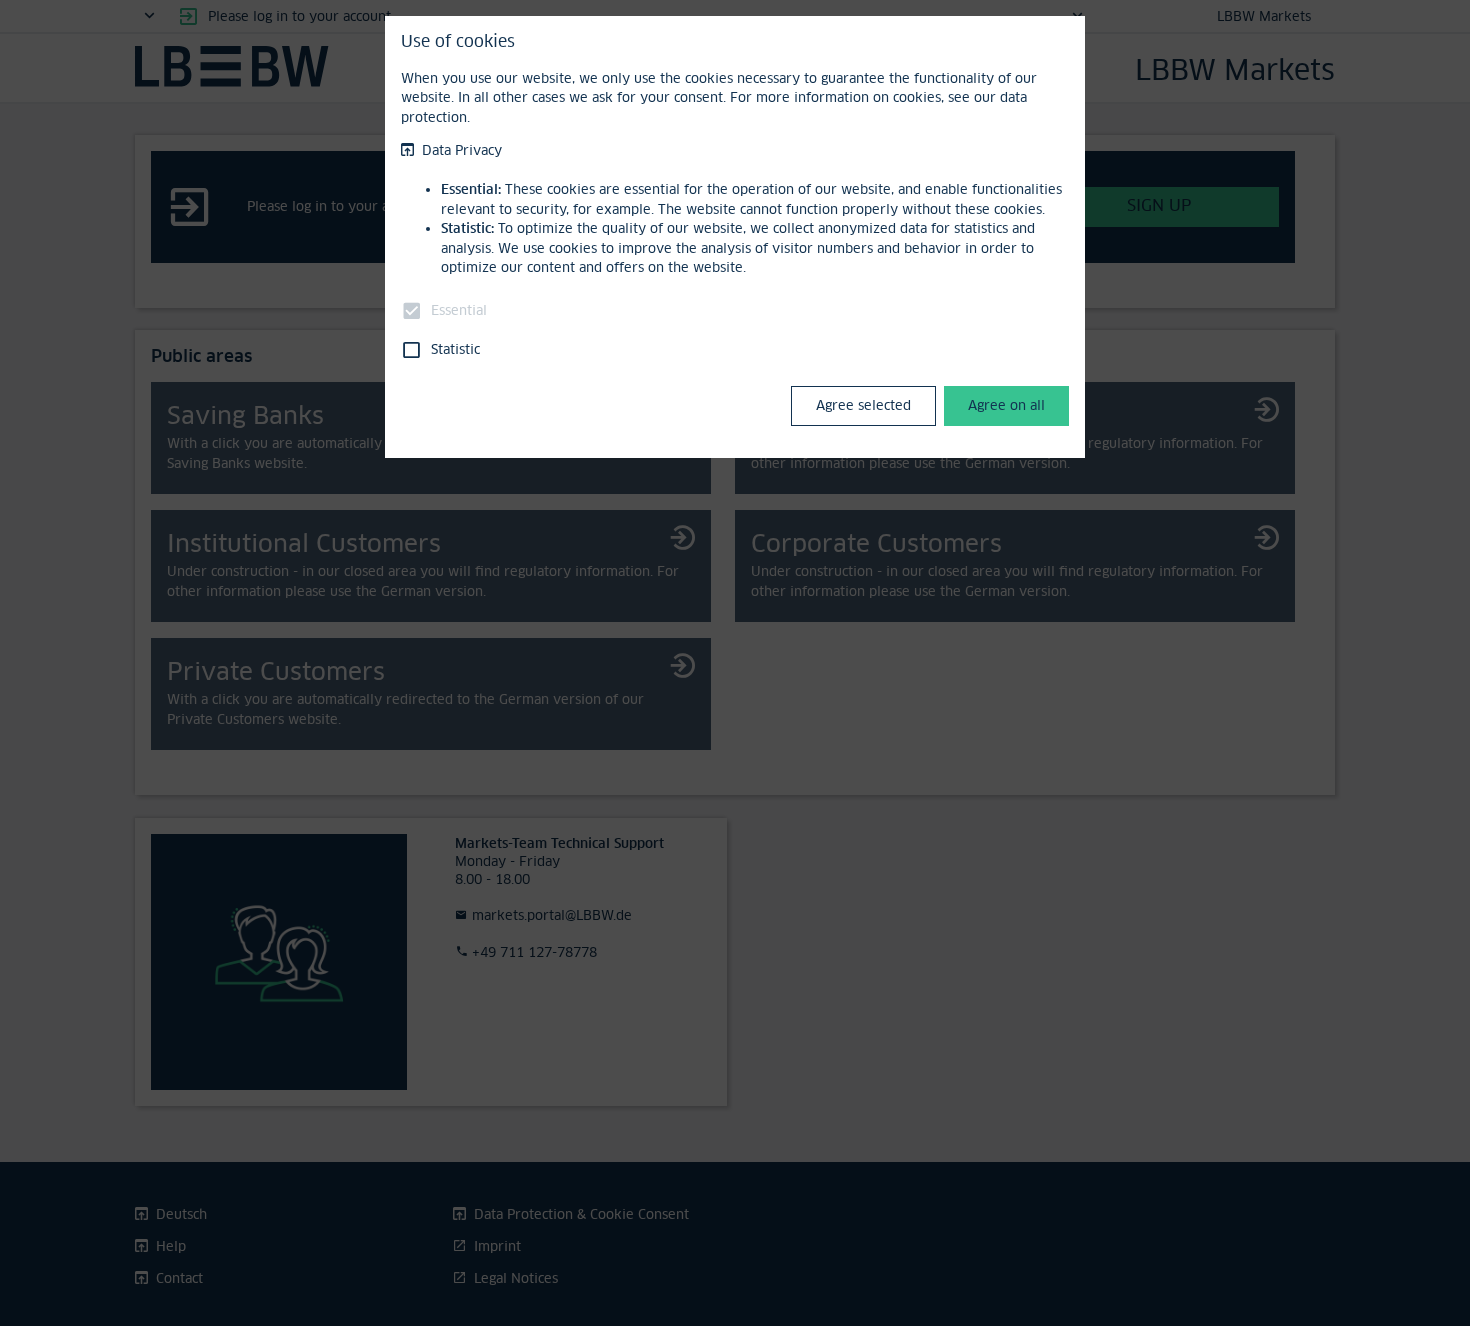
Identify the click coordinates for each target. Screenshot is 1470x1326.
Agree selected (863, 405)
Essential (459, 310)
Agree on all (1006, 405)
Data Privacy (462, 150)
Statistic (455, 349)
